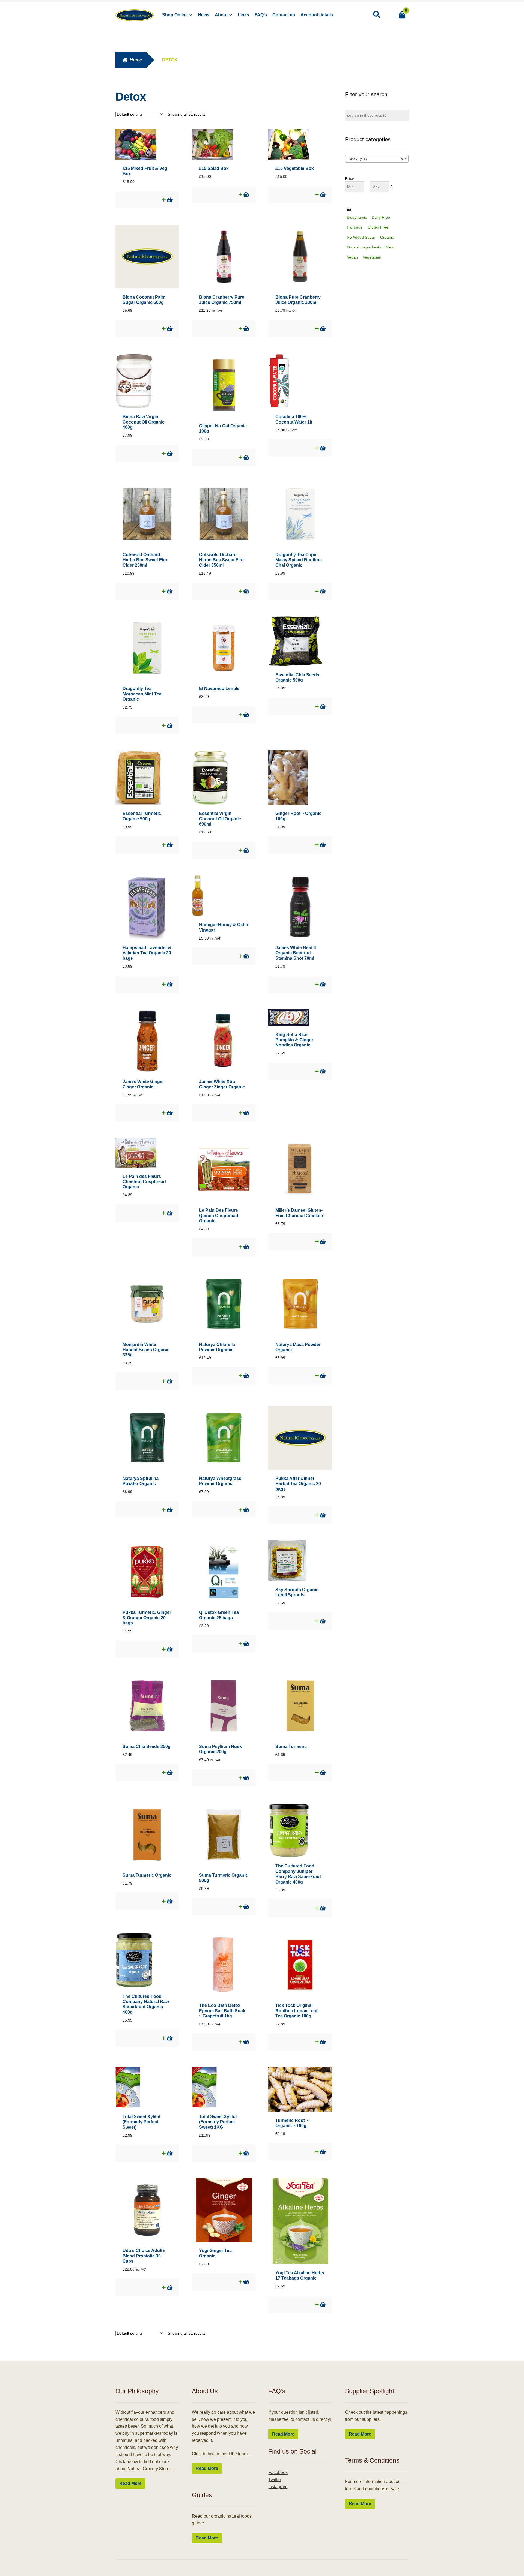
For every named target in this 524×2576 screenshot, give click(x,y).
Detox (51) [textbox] (375, 159)
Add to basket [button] (169, 200)
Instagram (278, 2487)
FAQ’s (261, 15)
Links (243, 15)
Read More (130, 2483)
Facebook (278, 2472)
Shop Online (175, 15)
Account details (317, 15)
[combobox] (377, 159)
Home (136, 60)
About (221, 15)
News (204, 15)
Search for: (376, 15)
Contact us (284, 15)
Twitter (275, 2480)
